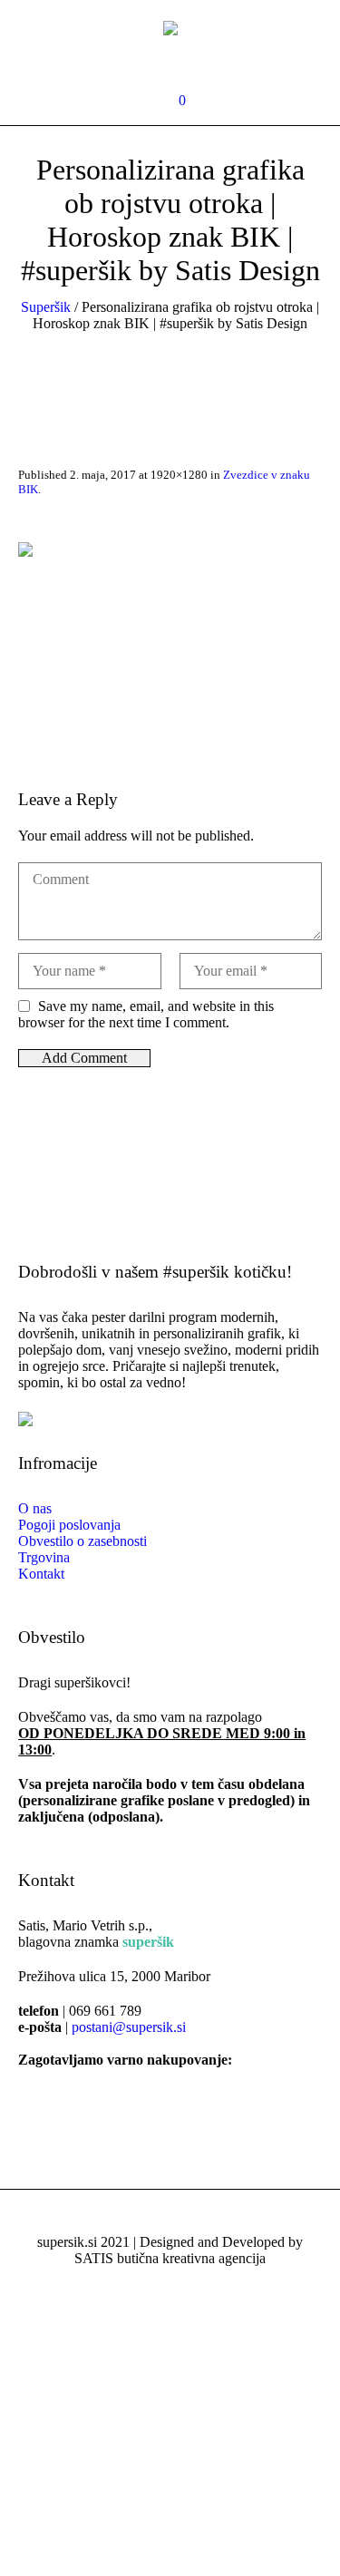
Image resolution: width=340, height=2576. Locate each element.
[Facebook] (155, 63)
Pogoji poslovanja (69, 1525)
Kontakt (41, 1574)
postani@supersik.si (129, 2027)
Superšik (46, 307)
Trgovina (44, 1557)
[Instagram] (181, 63)
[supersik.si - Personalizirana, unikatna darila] (170, 27)
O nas (35, 1508)
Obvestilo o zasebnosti (83, 1541)
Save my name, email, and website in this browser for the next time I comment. (146, 1014)
